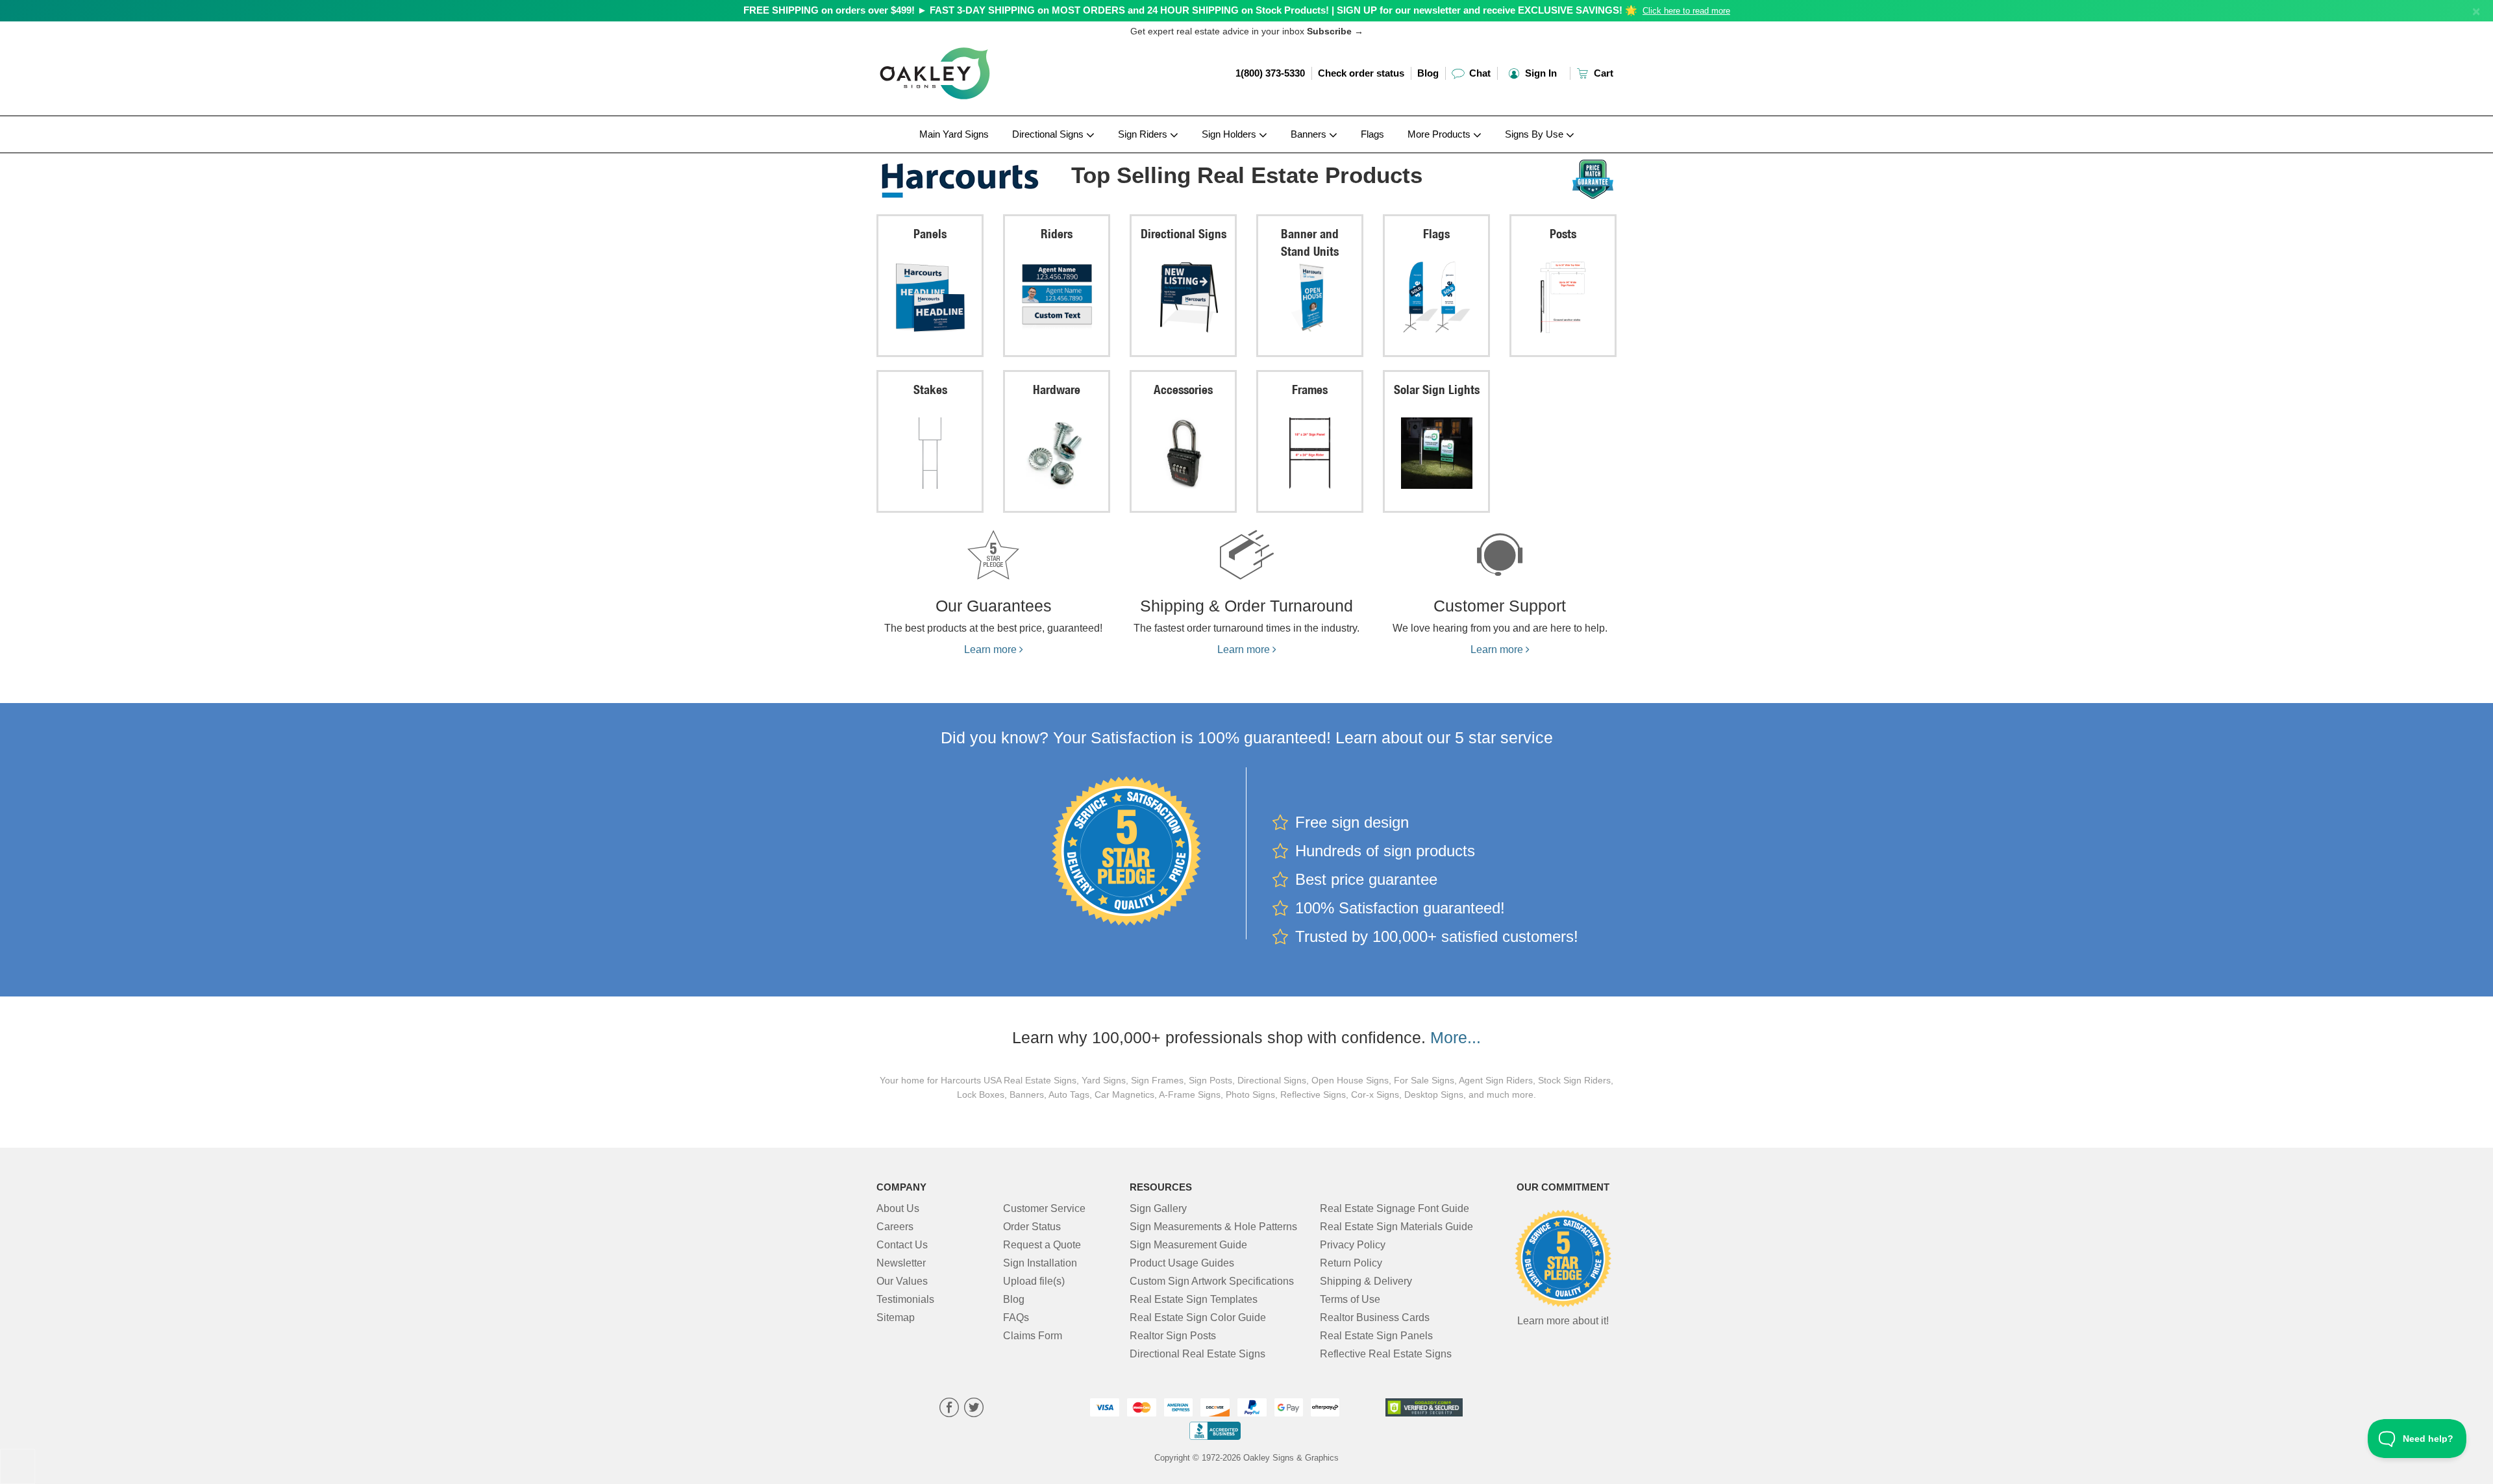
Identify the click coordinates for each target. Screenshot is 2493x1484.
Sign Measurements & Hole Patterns (1213, 1227)
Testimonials (905, 1299)
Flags (1372, 134)
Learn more (992, 649)
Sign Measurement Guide (1188, 1245)
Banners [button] (1310, 134)
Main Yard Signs (954, 134)
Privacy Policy (1353, 1245)
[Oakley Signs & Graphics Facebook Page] (949, 1409)
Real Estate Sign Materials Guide (1396, 1227)
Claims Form (1033, 1336)
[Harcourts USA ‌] (962, 177)
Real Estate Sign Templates (1194, 1299)
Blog (1428, 73)
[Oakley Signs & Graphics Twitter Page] (974, 1409)
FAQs (1016, 1317)
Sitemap (896, 1317)
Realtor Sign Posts (1173, 1336)
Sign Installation (1040, 1263)
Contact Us (902, 1245)
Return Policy (1351, 1263)
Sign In (1540, 73)
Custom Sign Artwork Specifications (1212, 1281)
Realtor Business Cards (1375, 1317)
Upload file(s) (1034, 1281)
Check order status (1361, 73)
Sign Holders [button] (1230, 134)
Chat (1479, 73)
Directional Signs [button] (1049, 134)
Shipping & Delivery (1366, 1281)
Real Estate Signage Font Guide (1395, 1208)
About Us (898, 1208)
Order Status (1032, 1227)
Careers (895, 1227)
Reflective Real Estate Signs (1386, 1354)
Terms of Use (1350, 1299)
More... (1456, 1037)
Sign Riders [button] (1144, 134)
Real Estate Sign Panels (1376, 1336)
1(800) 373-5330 (1270, 73)
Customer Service (1044, 1208)
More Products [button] (1440, 134)
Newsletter (901, 1263)
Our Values (902, 1281)
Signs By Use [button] (1535, 134)
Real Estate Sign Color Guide (1198, 1317)
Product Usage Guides (1182, 1263)
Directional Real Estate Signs (1197, 1354)
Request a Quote (1042, 1245)
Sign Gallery (1158, 1208)
